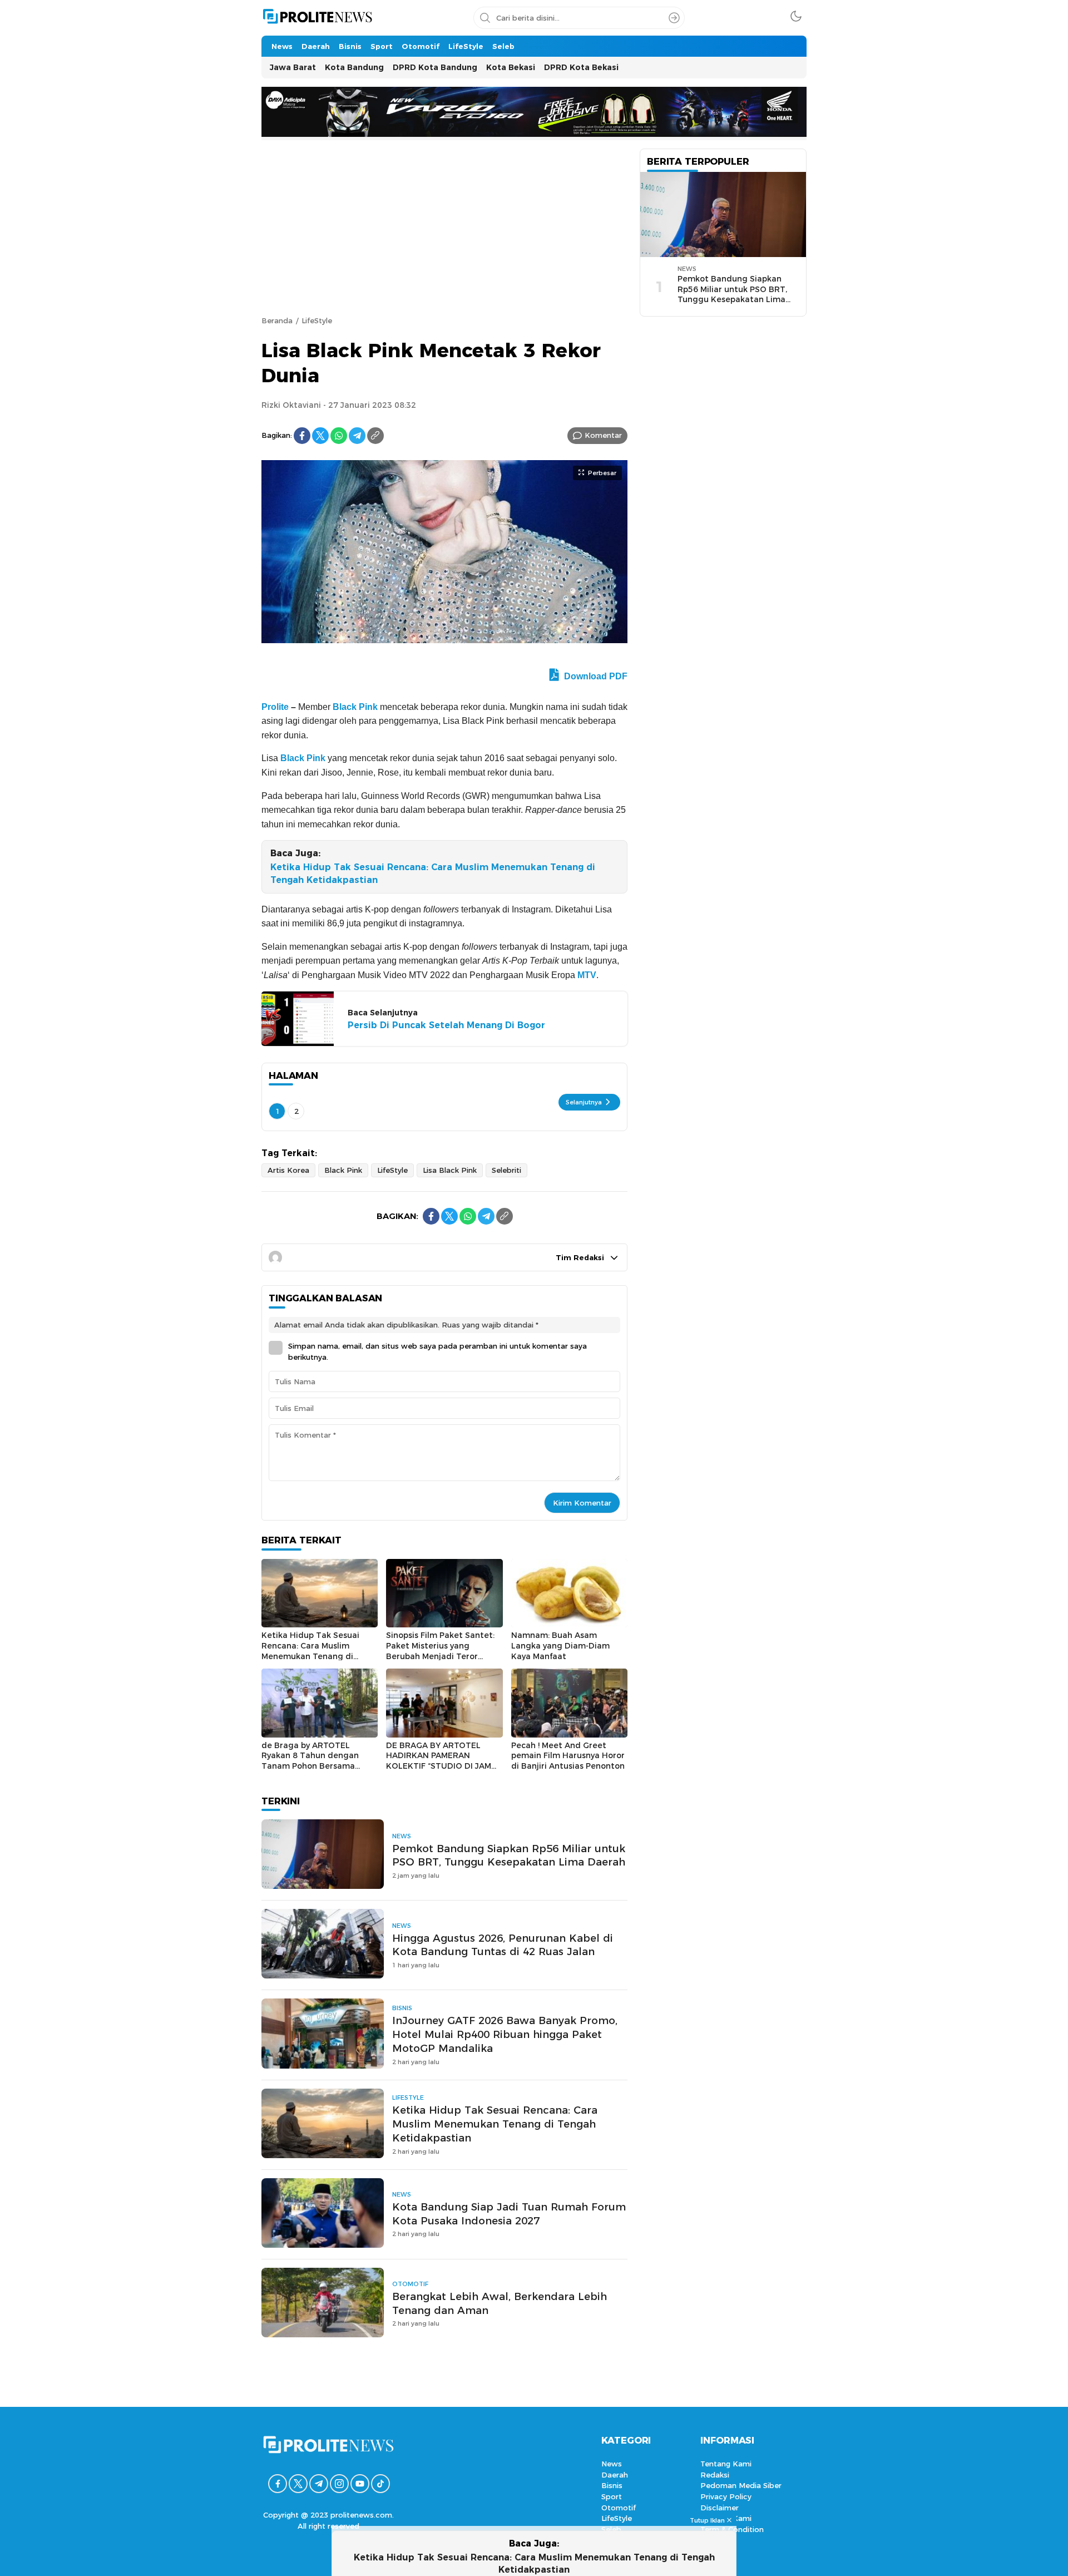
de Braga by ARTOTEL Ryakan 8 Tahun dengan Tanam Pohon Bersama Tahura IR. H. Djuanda (310, 1761)
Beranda (277, 320)
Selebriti (506, 1170)
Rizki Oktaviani (291, 405)
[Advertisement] (444, 232)
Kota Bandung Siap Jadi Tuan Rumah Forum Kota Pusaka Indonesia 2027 (509, 2214)
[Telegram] (357, 436)
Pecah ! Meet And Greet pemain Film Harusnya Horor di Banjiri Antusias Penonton (568, 1756)
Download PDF (595, 676)
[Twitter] (320, 436)
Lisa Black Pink (450, 1170)
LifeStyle (317, 320)
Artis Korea (288, 1170)
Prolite (275, 707)
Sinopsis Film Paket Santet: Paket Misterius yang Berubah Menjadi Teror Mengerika (440, 1651)
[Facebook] (302, 436)
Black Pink (355, 707)
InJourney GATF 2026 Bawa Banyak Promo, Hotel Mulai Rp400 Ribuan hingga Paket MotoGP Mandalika (505, 2034)
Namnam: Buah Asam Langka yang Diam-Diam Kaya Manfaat (560, 1645)
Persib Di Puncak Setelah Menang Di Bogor (446, 1025)
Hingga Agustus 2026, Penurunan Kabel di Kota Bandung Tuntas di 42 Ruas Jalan (503, 1945)
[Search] (674, 18)
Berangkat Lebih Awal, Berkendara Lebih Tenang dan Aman (500, 2303)
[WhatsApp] (339, 436)
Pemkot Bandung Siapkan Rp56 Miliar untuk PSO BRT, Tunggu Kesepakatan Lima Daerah (509, 1855)
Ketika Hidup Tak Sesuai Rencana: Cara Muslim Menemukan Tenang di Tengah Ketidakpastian (433, 873)
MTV (587, 975)
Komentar (603, 435)
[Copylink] (375, 436)
